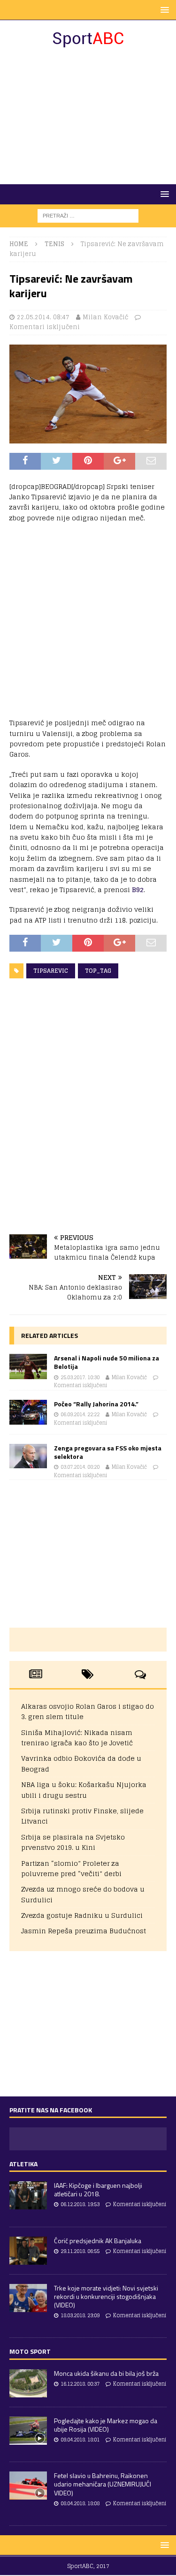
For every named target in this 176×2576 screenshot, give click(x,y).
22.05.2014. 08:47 (43, 317)
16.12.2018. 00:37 (80, 2384)
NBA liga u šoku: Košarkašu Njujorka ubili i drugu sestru (84, 1790)
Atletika (23, 2164)
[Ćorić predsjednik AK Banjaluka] (28, 2251)
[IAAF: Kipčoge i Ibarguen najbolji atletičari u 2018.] (28, 2195)
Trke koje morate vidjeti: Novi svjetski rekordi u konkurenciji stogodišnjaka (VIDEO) (106, 2296)
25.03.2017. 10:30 (80, 1377)
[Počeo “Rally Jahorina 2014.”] (28, 1412)
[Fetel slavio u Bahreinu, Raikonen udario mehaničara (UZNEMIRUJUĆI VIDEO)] (28, 2486)
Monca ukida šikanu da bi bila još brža (106, 2373)
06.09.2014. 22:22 (80, 1414)
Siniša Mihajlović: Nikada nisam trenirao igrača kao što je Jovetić (77, 1738)
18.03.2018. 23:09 (80, 2315)
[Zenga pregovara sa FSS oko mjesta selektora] (28, 1456)
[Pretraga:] (88, 215)
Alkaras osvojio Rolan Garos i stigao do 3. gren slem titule (88, 1711)
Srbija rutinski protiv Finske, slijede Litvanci (82, 1816)
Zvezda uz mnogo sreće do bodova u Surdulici (83, 1894)
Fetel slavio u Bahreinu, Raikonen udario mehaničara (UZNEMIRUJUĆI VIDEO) (103, 2484)
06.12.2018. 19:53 (80, 2204)
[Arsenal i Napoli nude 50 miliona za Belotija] (28, 1366)
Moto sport (30, 2351)
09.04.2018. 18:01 (80, 2440)
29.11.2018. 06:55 (80, 2251)
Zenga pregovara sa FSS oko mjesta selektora (108, 1452)
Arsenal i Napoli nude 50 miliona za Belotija (107, 1362)
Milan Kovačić (105, 317)
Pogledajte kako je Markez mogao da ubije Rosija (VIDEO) (106, 2425)
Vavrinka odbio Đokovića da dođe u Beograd (81, 1763)
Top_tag (98, 971)
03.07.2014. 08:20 (80, 1467)
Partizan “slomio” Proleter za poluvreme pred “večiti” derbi (71, 1868)
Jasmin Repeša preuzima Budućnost (84, 1931)
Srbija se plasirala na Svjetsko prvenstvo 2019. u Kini (73, 1842)
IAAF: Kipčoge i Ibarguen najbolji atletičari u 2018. (98, 2189)
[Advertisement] (88, 116)
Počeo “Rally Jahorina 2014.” (96, 1404)
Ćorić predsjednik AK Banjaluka (98, 2241)
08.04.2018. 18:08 (80, 2503)
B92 (138, 890)
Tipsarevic (51, 971)
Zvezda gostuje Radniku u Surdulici (82, 1915)
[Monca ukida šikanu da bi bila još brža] (28, 2383)
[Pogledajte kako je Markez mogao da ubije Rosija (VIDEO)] (28, 2431)
